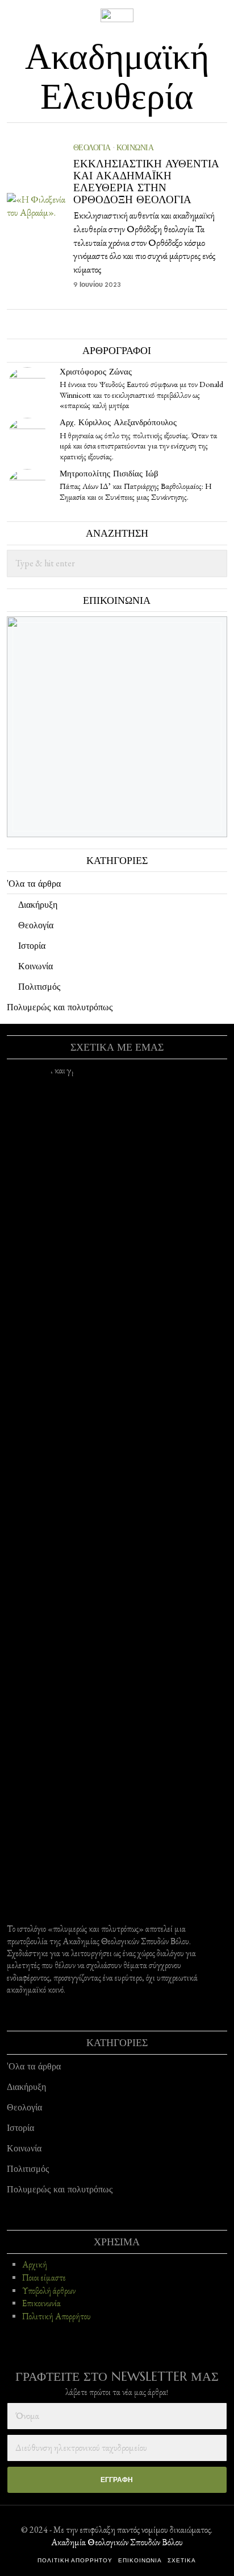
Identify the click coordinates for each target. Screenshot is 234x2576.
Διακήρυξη (38, 904)
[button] (214, 563)
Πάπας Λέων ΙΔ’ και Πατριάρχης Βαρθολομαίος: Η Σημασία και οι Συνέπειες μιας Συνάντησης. (136, 491)
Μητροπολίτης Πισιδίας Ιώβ (109, 473)
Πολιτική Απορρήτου (57, 2316)
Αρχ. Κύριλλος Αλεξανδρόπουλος (118, 422)
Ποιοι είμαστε (44, 2278)
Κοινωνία (135, 147)
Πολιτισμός (39, 986)
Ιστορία (32, 945)
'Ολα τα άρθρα (34, 883)
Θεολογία (92, 147)
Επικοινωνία (41, 2303)
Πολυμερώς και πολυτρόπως (60, 1007)
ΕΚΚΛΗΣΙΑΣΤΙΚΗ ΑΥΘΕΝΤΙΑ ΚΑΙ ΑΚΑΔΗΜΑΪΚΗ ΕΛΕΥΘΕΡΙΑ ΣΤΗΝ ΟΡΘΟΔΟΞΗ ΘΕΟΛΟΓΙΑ (146, 182)
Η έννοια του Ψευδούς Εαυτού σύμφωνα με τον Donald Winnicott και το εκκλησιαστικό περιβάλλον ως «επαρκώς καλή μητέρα (141, 395)
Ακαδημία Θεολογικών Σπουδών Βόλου (117, 2542)
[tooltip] (27, 388)
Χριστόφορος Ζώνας (96, 371)
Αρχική (35, 2265)
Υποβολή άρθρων (49, 2291)
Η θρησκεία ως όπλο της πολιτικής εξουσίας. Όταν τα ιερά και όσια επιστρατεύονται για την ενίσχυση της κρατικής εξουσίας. (138, 446)
